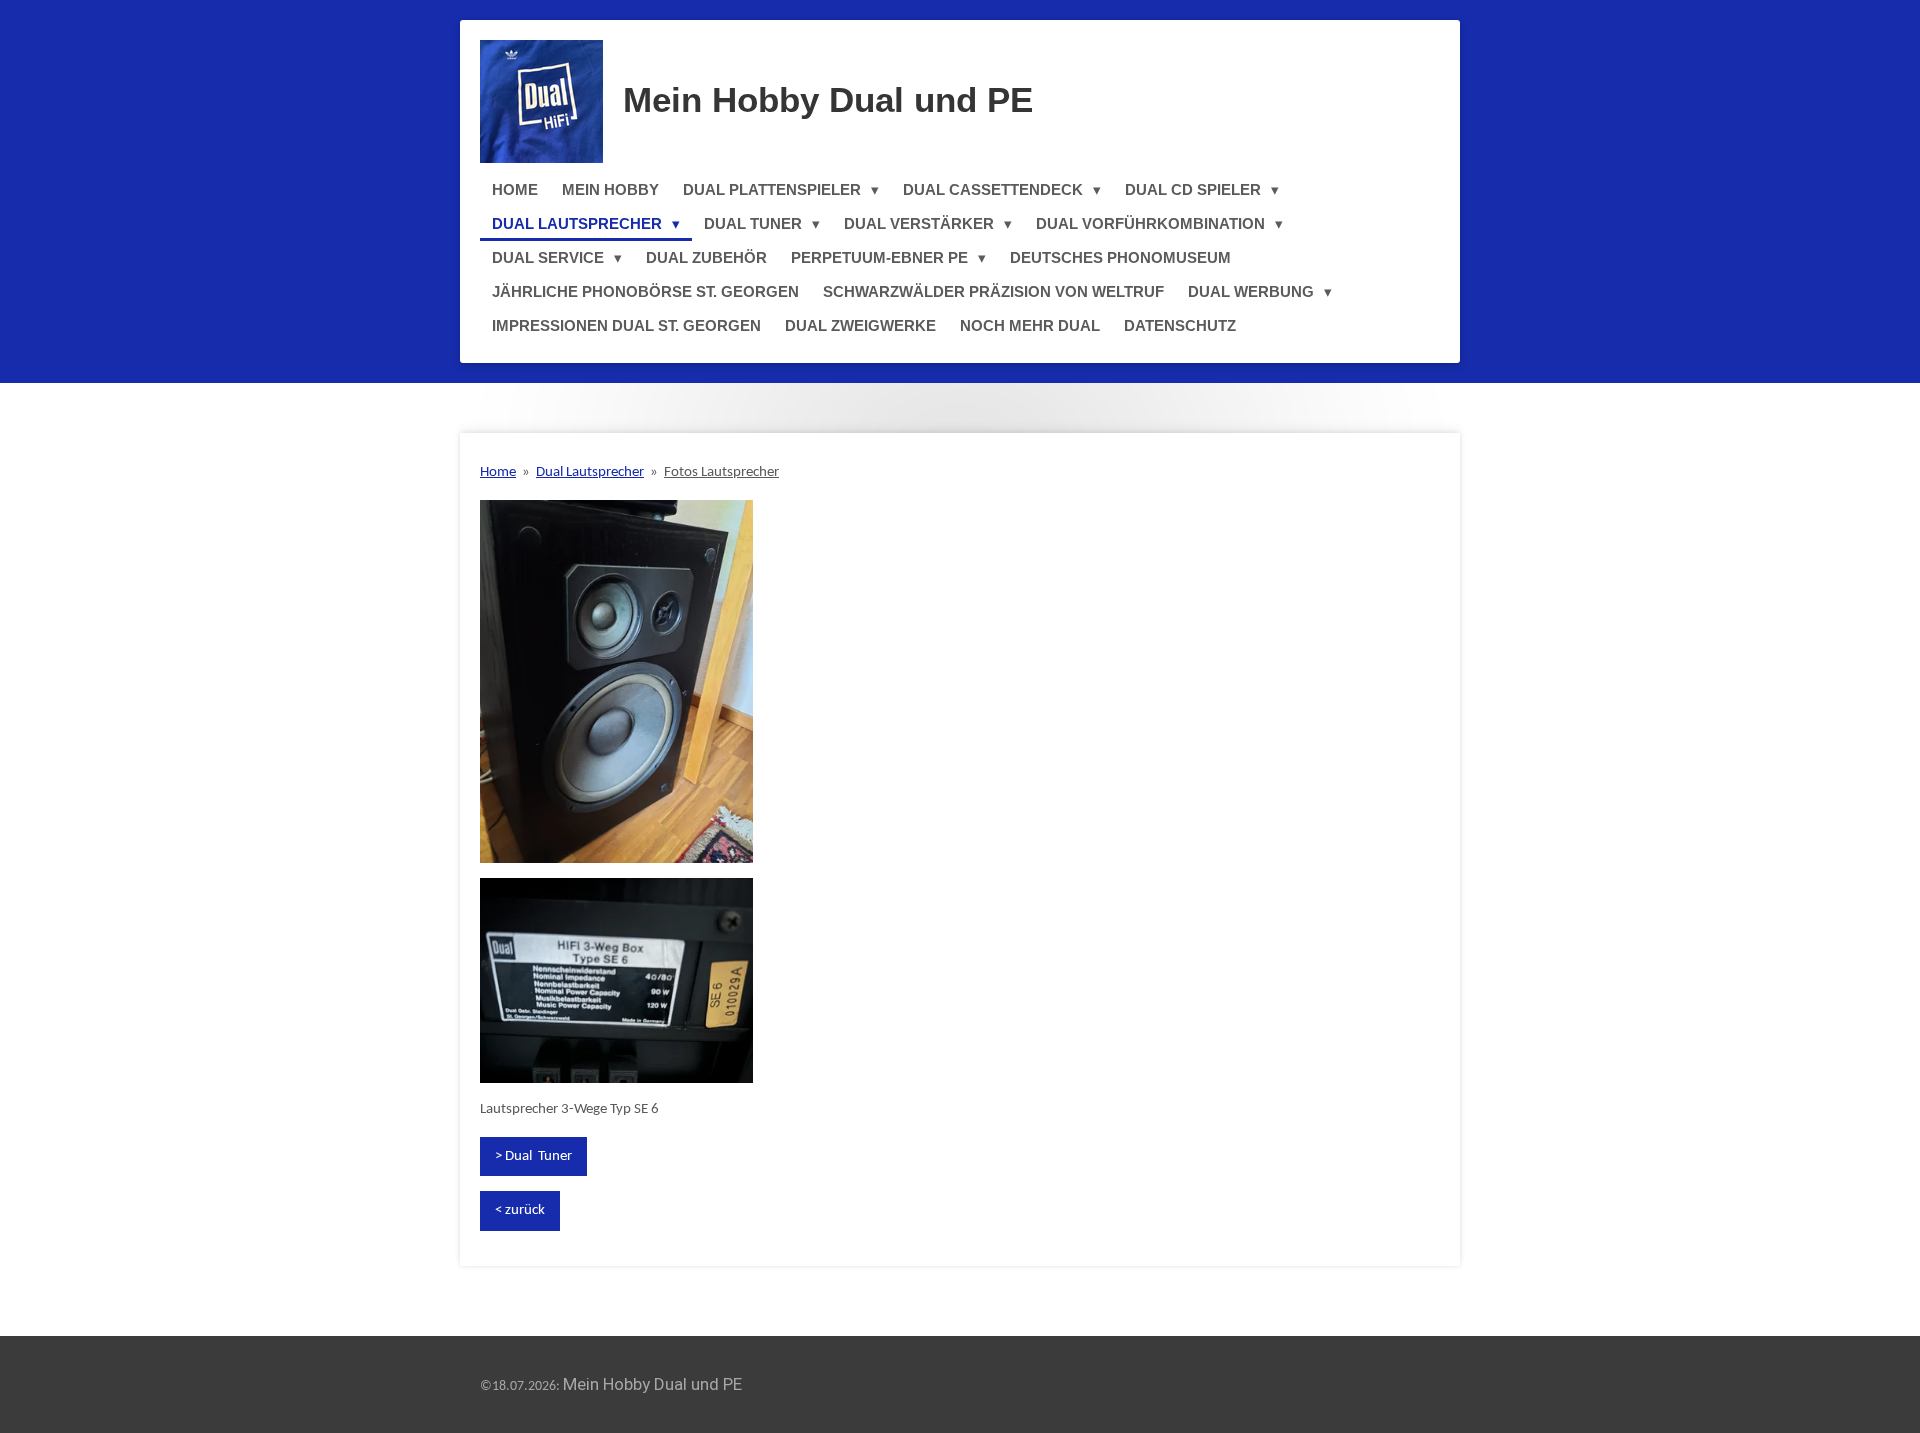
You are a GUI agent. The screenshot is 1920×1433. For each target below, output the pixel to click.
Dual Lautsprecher (590, 472)
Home (498, 472)
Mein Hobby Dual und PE (828, 99)
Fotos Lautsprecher (721, 472)
